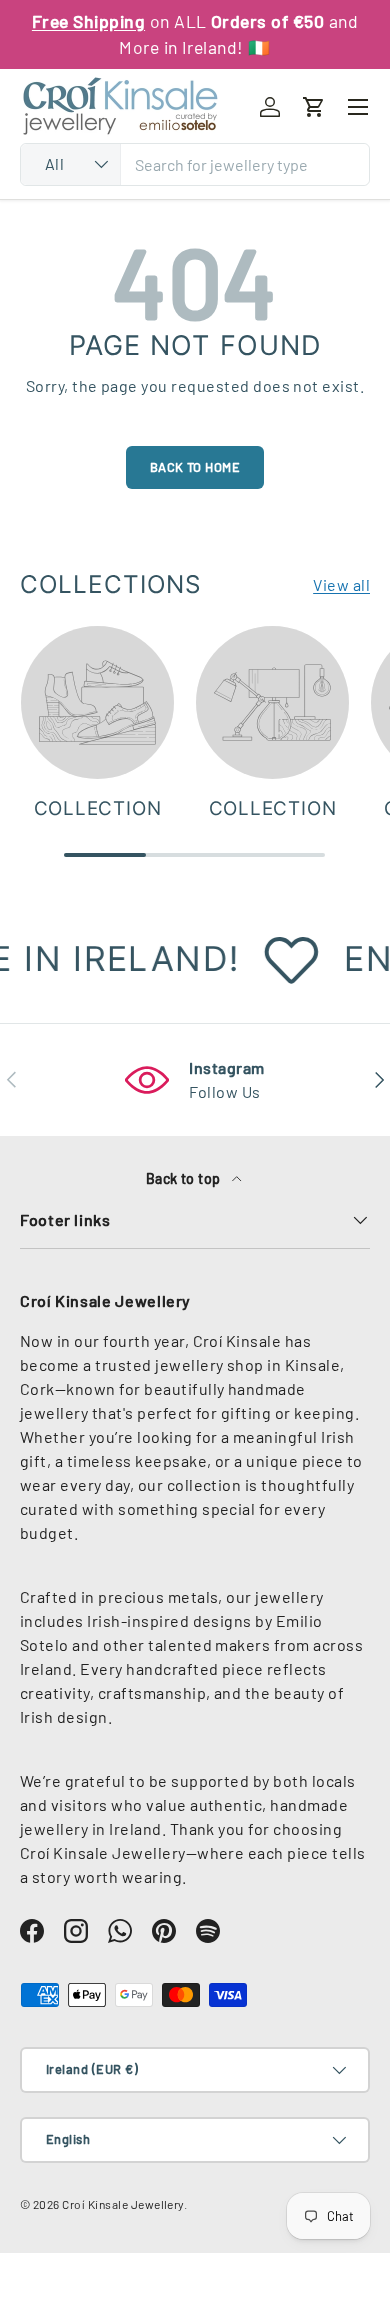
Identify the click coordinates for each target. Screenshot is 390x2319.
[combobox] (195, 164)
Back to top (185, 1178)
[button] (314, 107)
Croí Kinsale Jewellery (123, 2204)
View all (341, 584)
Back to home (195, 467)
